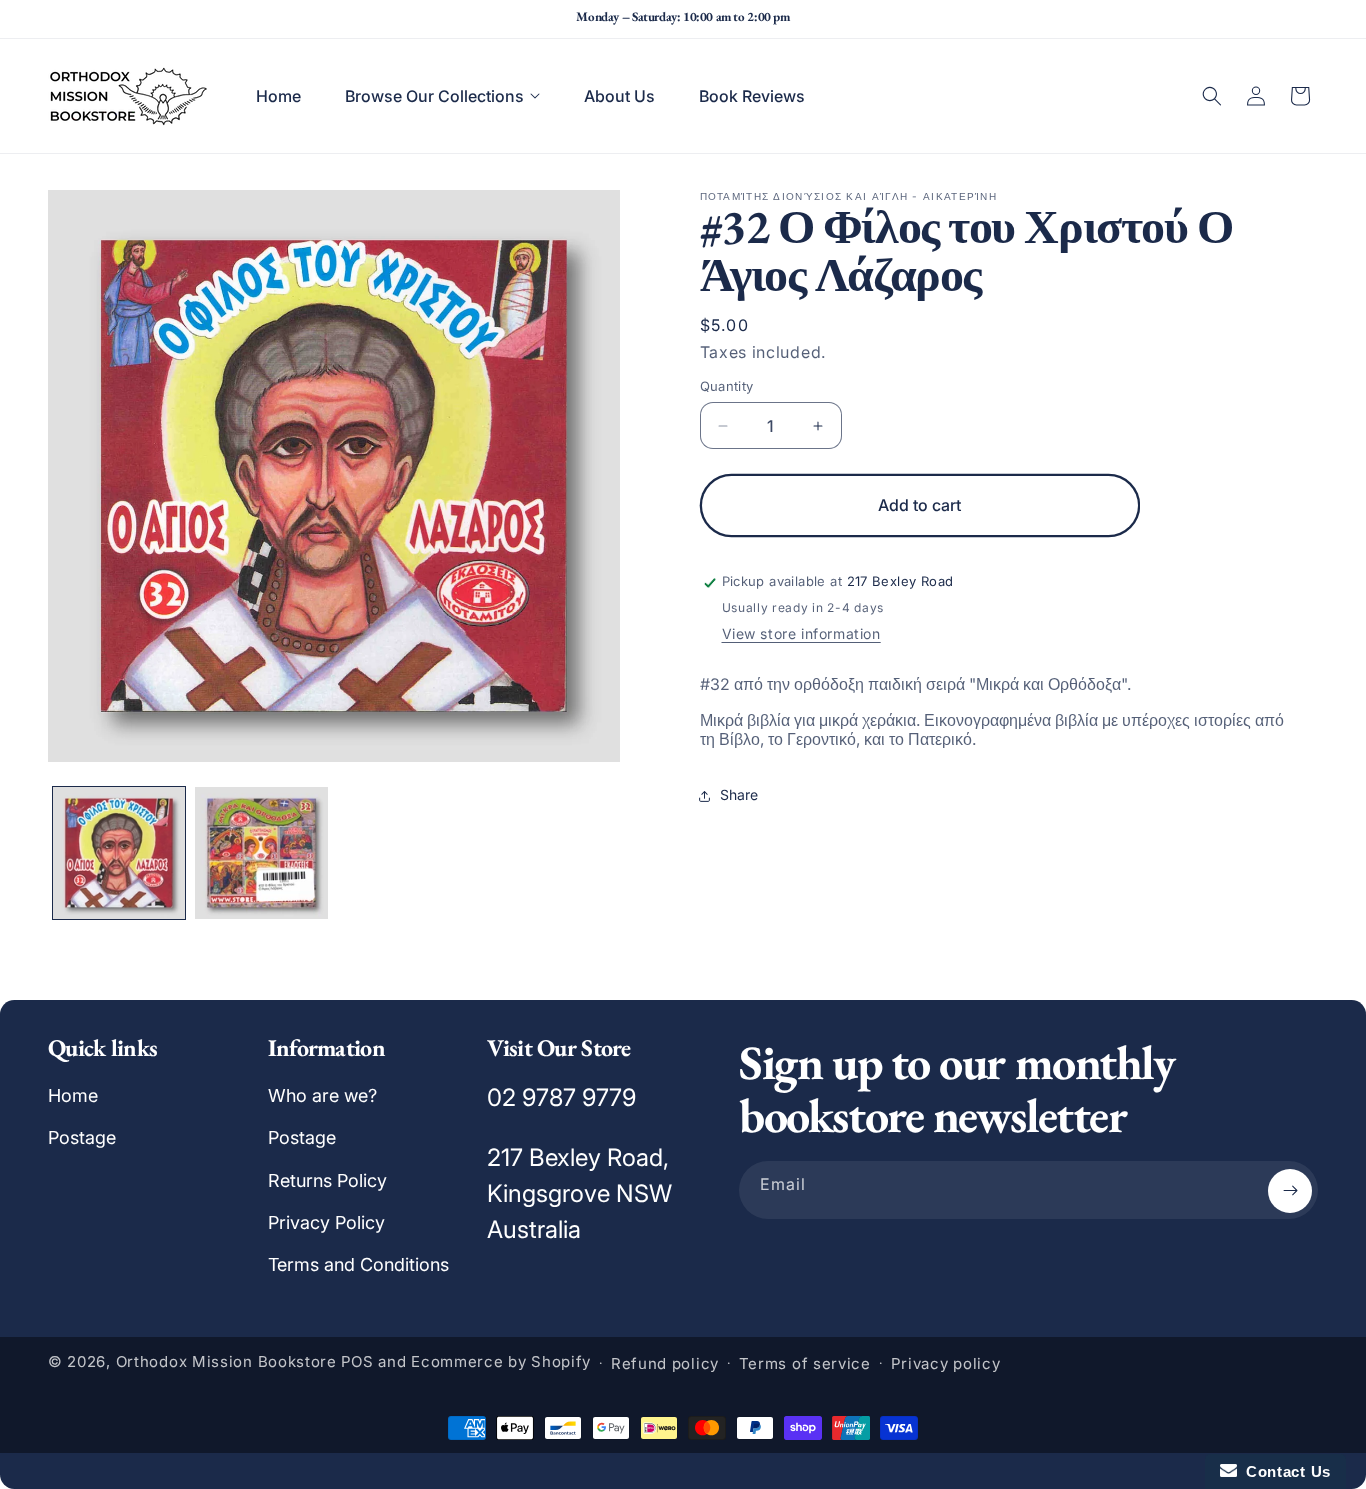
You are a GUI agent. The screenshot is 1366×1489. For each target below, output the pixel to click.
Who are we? (322, 1095)
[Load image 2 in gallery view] (261, 853)
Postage (82, 1137)
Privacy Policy (326, 1222)
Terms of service (805, 1363)
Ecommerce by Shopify (501, 1362)
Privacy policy (946, 1363)
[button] (442, 96)
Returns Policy (327, 1180)
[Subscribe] (1290, 1191)
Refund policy (665, 1363)
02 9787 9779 (561, 1097)
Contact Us (1284, 1471)
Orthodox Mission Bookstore (226, 1362)
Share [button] (739, 795)
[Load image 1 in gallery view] (119, 853)
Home (73, 1095)
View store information (801, 634)
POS (357, 1362)
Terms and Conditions (358, 1265)
